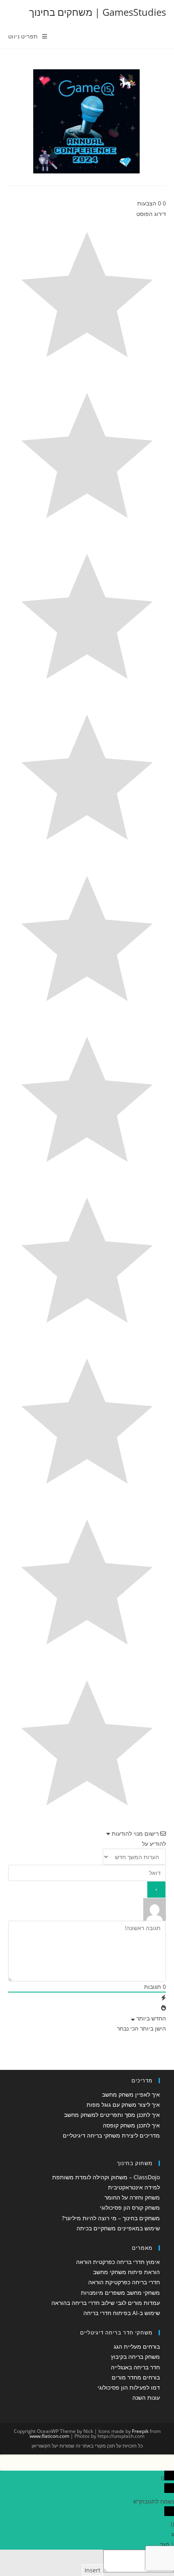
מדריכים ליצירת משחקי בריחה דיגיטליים (111, 2135)
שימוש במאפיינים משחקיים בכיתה (118, 2228)
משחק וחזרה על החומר (132, 2197)
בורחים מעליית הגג (137, 2346)
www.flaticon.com (49, 2436)
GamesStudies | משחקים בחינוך (98, 12)
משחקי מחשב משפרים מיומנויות (120, 2293)
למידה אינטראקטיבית (134, 2187)
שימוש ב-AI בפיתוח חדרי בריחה (122, 2313)
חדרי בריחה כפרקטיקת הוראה (124, 2282)
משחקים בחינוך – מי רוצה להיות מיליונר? (111, 2218)
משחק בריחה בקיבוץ (135, 2357)
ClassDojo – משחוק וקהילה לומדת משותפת (106, 2177)
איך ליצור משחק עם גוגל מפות (123, 2105)
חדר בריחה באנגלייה (135, 2367)
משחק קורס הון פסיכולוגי (130, 2207)
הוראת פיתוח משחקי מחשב (126, 2272)
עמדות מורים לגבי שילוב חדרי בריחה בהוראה (106, 2303)
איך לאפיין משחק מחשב (131, 2094)
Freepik (140, 2431)
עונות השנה (146, 2397)
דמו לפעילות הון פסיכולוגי (129, 2387)
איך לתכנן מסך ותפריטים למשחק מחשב (112, 2115)
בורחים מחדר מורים (136, 2377)
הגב (164, 2544)
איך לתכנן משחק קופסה (131, 2125)
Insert (92, 2570)
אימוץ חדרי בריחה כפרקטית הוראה (118, 2262)
